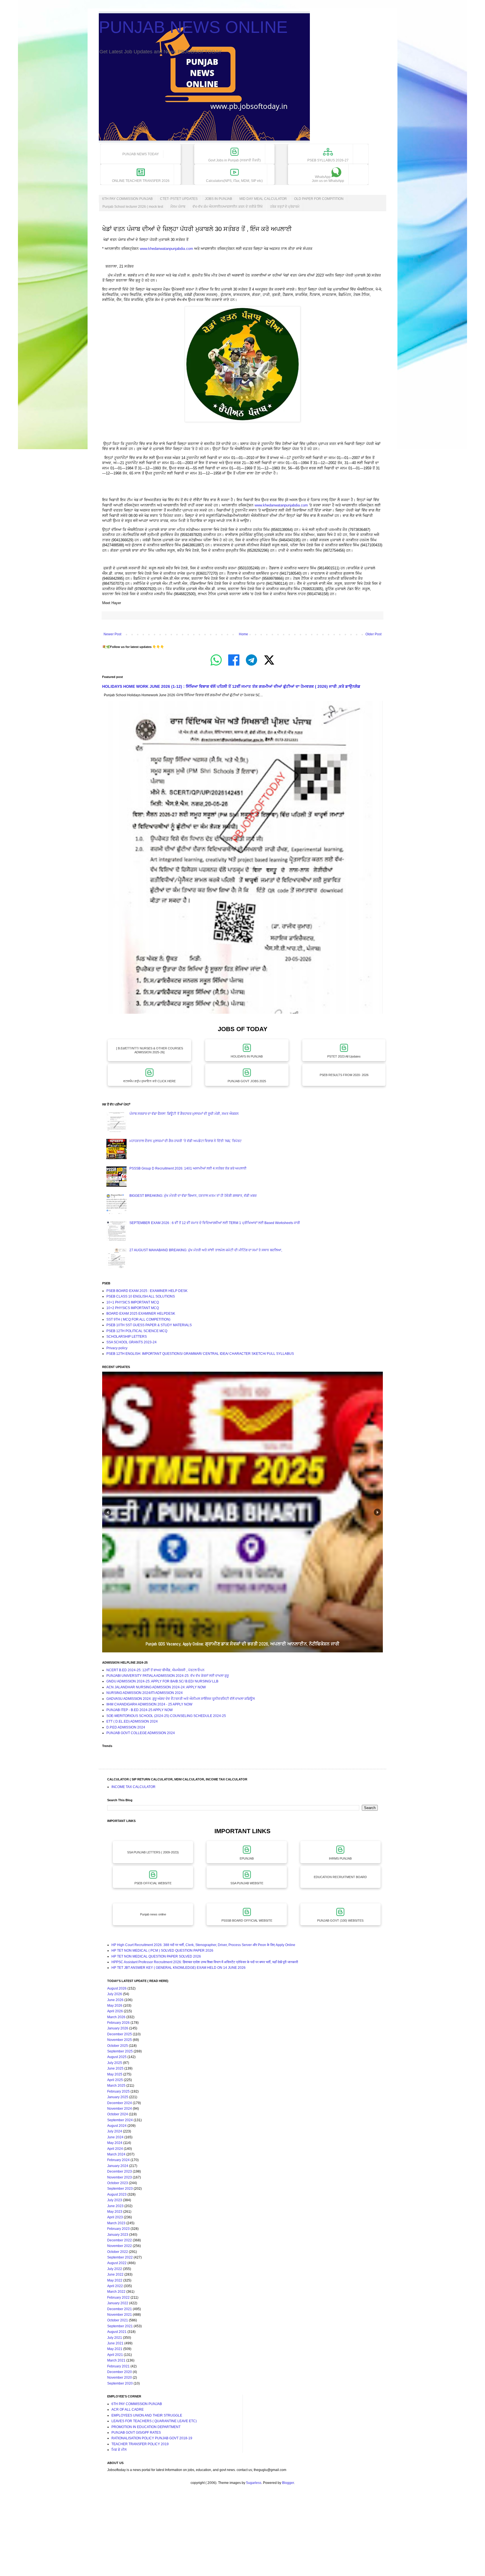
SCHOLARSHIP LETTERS (127, 1337)
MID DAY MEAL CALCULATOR (263, 199)
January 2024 (118, 2166)
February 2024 (118, 2160)
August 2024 (117, 2126)
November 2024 (120, 2109)
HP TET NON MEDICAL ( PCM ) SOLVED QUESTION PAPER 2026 (162, 1951)
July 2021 (115, 2338)
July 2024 (115, 2131)
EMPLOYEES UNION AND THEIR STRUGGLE (147, 2415)
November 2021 (120, 2315)
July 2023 (115, 2200)
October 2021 (118, 2320)
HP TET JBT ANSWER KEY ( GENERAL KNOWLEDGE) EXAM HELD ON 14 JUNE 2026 (179, 1968)
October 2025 (118, 2046)
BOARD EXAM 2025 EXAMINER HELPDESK (141, 1314)
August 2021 (117, 2332)
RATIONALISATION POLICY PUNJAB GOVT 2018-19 (152, 2438)
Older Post (373, 634)
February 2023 (118, 2229)
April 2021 (115, 2355)
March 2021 (116, 2360)
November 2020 (120, 2378)
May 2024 (115, 2143)
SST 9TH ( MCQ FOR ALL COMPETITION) (138, 1319)
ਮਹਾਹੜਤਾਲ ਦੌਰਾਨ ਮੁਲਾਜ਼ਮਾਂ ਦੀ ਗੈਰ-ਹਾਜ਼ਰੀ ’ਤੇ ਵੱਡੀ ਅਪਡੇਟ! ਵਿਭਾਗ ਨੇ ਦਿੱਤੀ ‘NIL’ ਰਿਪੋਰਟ (186, 1141)
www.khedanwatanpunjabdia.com (166, 249)
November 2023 (120, 2177)
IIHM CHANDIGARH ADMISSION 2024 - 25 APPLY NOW (149, 1704)
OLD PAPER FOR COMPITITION (319, 199)
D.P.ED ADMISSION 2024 (126, 1727)
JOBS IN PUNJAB (219, 199)
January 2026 (118, 2028)
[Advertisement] (168, 2536)
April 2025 (115, 2080)
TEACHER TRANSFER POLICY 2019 (140, 2444)
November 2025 (120, 2040)
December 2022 (120, 2240)
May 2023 (115, 2212)
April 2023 (115, 2217)
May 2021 (115, 2349)
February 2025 (118, 2091)
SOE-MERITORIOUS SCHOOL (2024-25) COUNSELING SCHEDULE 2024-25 (166, 1716)
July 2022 (115, 2269)
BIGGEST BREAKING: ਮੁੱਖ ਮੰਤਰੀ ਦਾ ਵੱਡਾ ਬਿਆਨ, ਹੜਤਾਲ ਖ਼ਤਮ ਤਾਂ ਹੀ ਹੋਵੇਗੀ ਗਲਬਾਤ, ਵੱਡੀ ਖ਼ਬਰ (193, 1196)
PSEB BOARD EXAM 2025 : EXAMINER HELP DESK (147, 1291)
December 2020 (120, 2372)
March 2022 (116, 2292)
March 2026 (116, 2017)
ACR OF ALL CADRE (128, 2410)
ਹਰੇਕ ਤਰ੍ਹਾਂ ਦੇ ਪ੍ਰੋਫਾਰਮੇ (285, 207)
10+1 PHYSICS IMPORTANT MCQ (133, 1302)
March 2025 (116, 2086)
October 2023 (118, 2183)
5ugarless (254, 2483)
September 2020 (120, 2383)
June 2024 (115, 2137)
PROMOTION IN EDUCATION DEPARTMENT (146, 2427)
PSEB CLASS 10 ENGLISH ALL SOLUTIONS (141, 1296)
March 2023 (116, 2223)
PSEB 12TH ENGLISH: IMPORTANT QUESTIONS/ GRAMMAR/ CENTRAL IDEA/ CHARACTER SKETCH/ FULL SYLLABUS (200, 1354)
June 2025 (115, 2068)
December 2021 (120, 2309)
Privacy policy (117, 1348)
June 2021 (115, 2343)
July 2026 (115, 1994)
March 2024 (116, 2154)
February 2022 (118, 2298)
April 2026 (115, 2011)
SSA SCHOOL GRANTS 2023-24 (131, 1342)
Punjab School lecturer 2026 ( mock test (133, 207)
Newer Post (112, 634)
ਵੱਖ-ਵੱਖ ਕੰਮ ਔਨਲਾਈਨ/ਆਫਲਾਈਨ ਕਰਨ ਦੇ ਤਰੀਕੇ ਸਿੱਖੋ (228, 207)
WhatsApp (328, 179)
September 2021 (120, 2326)
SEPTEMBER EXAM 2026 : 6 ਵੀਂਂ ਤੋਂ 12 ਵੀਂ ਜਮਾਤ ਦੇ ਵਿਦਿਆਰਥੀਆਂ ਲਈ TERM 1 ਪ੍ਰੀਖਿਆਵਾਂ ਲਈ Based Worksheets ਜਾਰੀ (215, 1223)
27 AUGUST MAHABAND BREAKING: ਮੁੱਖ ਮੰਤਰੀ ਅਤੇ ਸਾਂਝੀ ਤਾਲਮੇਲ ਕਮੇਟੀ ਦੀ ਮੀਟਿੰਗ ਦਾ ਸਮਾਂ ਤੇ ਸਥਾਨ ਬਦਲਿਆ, (206, 1250)
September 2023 (120, 2189)
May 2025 (115, 2074)
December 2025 (120, 2034)
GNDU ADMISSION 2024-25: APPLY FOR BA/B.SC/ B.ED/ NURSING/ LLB (162, 1681)
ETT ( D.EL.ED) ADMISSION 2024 (132, 1721)
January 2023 (118, 2235)
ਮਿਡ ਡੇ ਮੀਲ (119, 2450)
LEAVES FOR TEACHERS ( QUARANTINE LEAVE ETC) (154, 2421)
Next (377, 1512)
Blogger (288, 2483)
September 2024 (120, 2120)
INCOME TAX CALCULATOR (133, 1787)
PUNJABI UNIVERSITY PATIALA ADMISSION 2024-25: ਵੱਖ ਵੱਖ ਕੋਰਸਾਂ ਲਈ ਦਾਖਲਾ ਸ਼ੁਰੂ (168, 1676)
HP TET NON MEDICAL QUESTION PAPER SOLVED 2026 (156, 1956)
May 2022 (115, 2280)
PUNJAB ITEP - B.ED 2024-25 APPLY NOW (139, 1710)
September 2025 (120, 2051)
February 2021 (118, 2366)
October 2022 (118, 2252)
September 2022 (120, 2257)
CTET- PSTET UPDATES (179, 199)
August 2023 (117, 2194)
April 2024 (115, 2149)
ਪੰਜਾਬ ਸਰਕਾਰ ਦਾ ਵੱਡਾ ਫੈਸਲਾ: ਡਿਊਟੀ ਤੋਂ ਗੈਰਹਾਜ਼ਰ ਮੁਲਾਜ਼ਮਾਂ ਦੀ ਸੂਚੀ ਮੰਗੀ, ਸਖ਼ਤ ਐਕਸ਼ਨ (184, 1114)
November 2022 (120, 2246)
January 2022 (118, 2303)
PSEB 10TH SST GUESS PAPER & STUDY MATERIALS (149, 1325)
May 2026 (115, 2006)
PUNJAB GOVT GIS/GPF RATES (136, 2433)
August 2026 (117, 1988)
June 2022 (115, 2274)
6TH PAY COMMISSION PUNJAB (127, 199)
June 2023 (115, 2206)
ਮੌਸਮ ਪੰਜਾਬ (178, 207)
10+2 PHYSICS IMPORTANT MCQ (133, 1308)
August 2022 (117, 2263)
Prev (108, 1512)
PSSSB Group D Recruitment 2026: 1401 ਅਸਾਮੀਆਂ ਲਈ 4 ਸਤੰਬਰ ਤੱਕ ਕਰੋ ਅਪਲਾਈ (188, 1168)
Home (243, 634)
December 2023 (120, 2171)
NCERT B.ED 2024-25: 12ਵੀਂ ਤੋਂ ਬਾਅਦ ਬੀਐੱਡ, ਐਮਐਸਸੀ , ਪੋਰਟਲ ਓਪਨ (155, 1670)
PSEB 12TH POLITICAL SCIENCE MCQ (137, 1331)
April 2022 (115, 2286)
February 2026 (118, 2023)
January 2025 (118, 2097)
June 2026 (115, 2000)
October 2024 (118, 2114)
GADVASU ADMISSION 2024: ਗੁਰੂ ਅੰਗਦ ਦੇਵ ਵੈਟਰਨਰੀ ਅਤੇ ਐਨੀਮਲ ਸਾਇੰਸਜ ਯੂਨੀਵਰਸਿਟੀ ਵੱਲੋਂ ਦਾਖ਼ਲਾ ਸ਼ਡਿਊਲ (181, 1699)
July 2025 (115, 2063)
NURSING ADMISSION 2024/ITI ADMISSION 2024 (145, 1693)
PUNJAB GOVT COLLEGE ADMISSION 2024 (141, 1733)
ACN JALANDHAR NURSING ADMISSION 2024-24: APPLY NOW (156, 1687)
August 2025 (117, 2057)
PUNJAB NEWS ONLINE (193, 27)
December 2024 (120, 2103)
